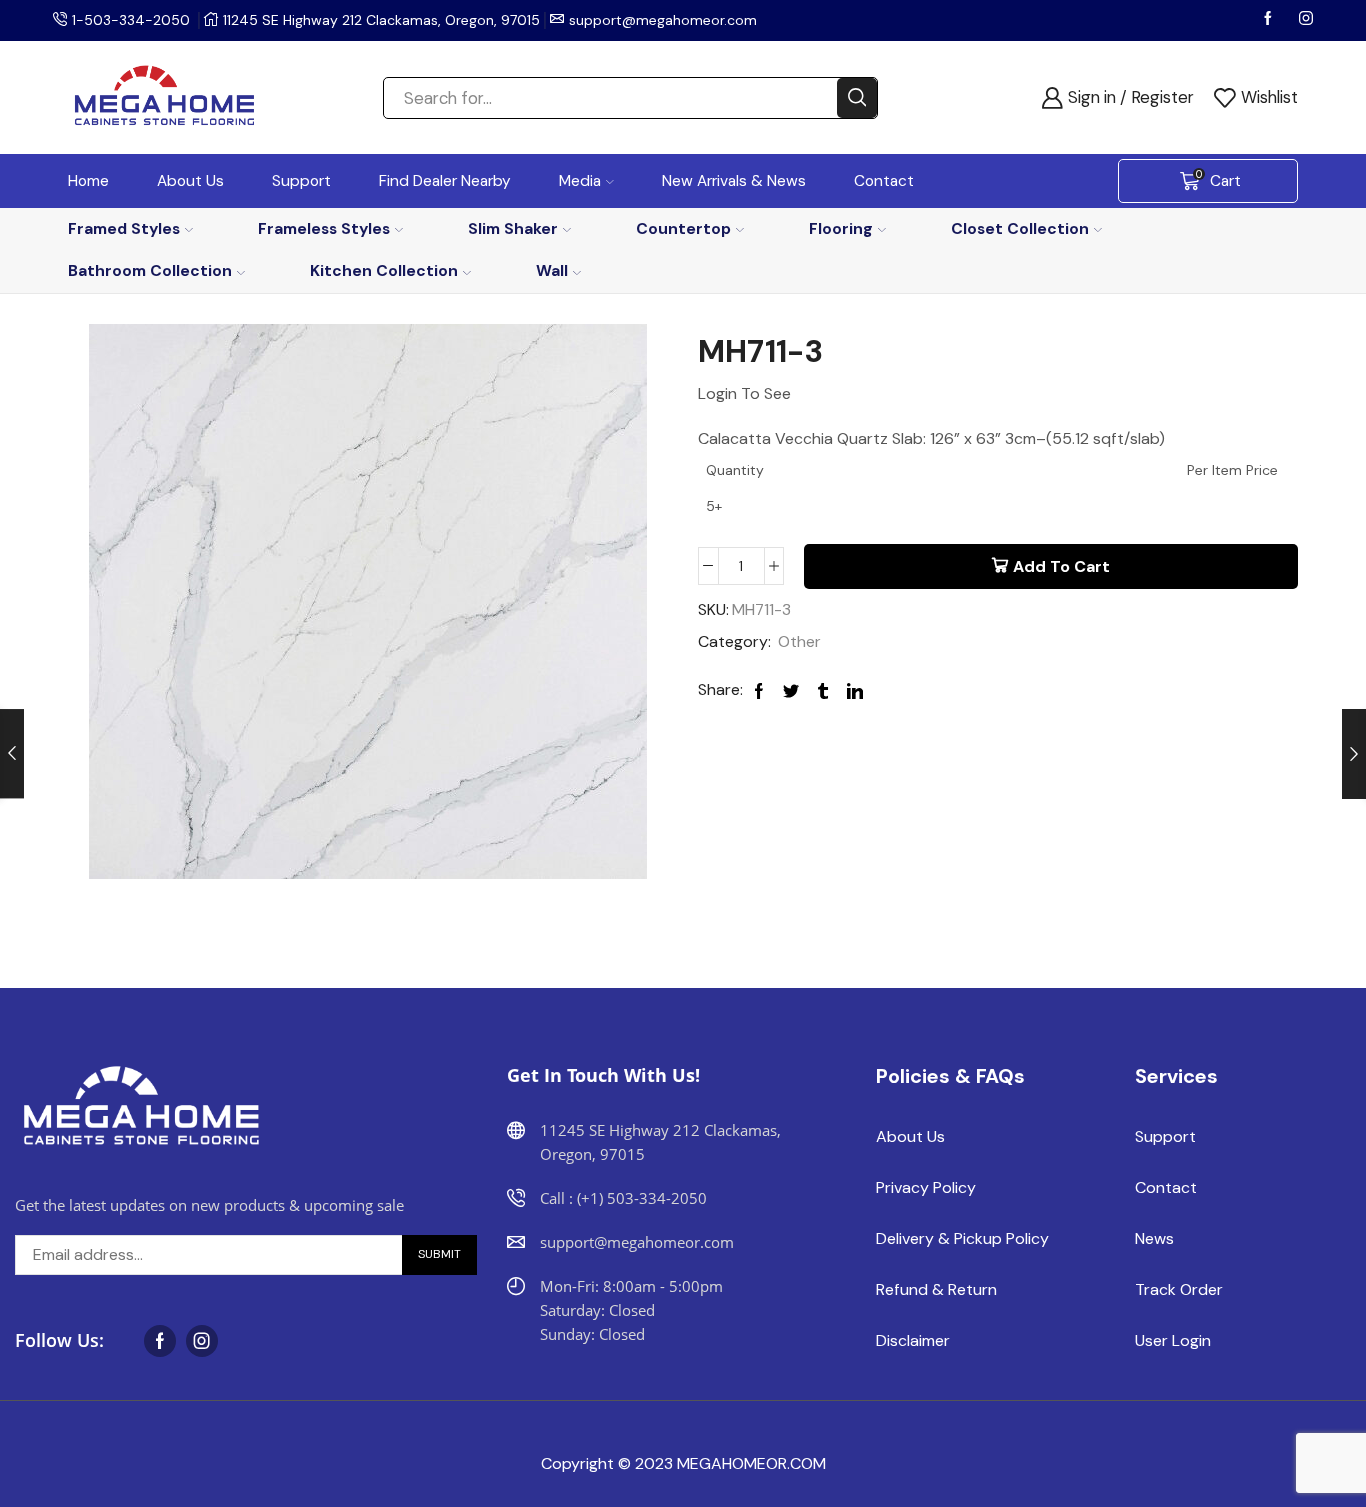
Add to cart (1061, 566)
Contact (884, 181)
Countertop (683, 228)
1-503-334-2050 (131, 20)
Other (799, 641)
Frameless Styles (324, 228)
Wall (552, 270)
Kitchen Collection (384, 270)
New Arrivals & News (734, 181)
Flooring (841, 228)
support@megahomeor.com (663, 20)
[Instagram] (1306, 20)
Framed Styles (124, 228)
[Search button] (857, 98)
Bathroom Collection (150, 270)
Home (88, 181)
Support (301, 181)
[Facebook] (1270, 20)
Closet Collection (1020, 228)
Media (580, 181)
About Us (190, 181)
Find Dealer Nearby (445, 181)
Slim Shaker (513, 228)
